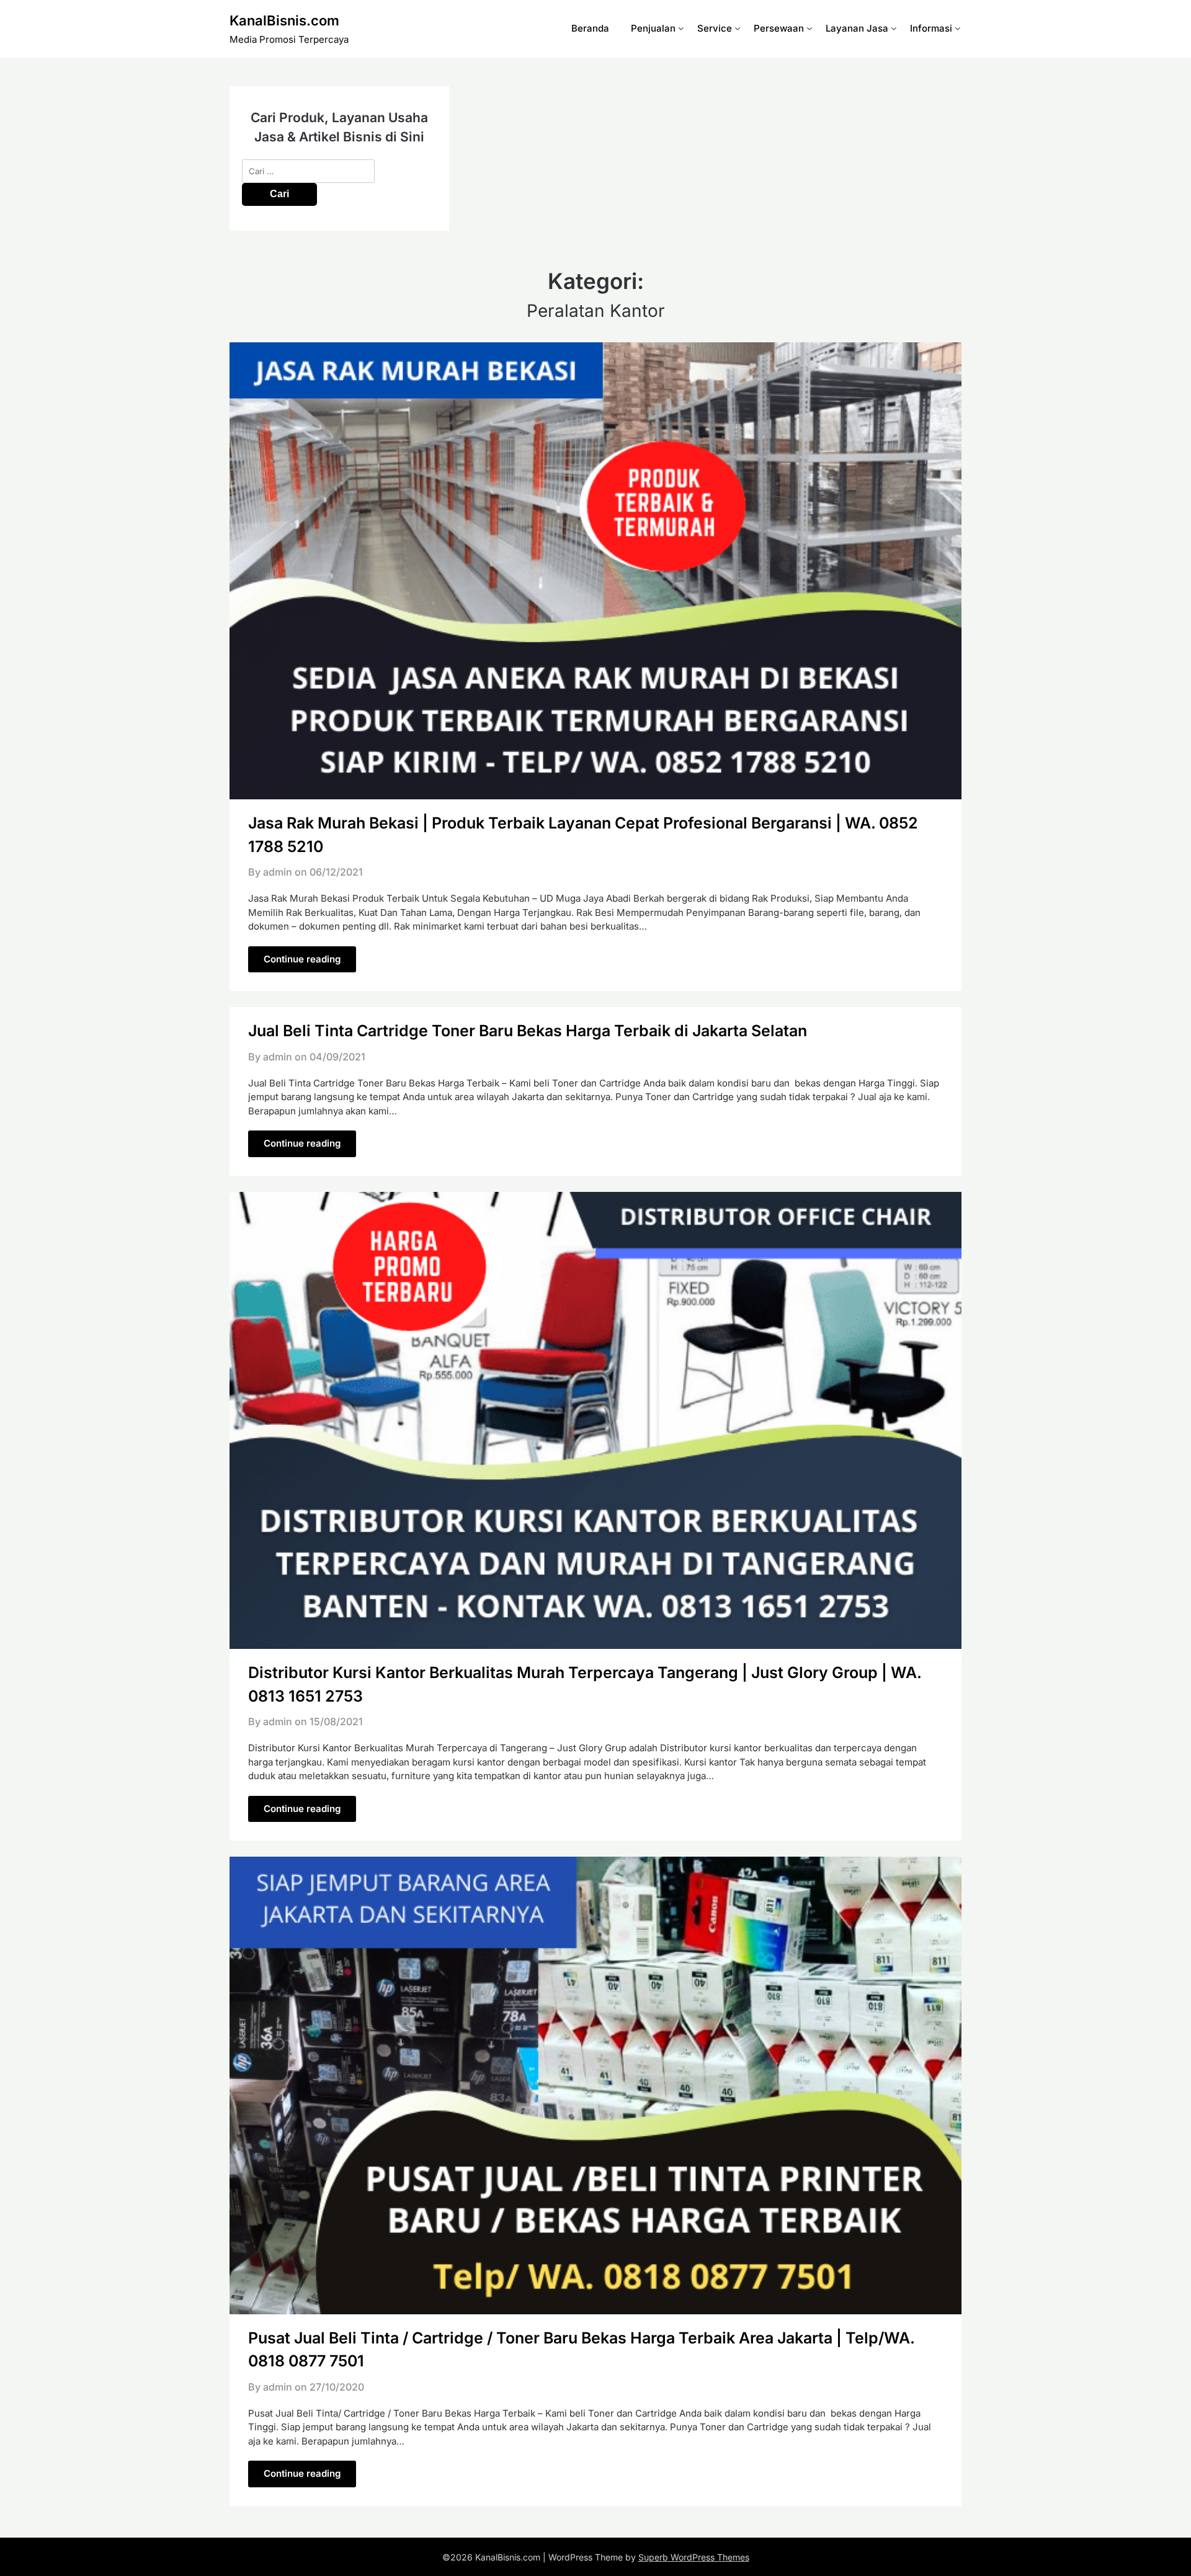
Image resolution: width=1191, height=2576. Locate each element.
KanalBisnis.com (284, 20)
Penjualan (653, 28)
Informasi (931, 28)
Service (715, 28)
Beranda (590, 28)
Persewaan (779, 28)
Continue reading (302, 959)
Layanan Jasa (857, 28)
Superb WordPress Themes (694, 2557)
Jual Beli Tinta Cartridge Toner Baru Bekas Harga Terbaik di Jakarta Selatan (528, 1031)
